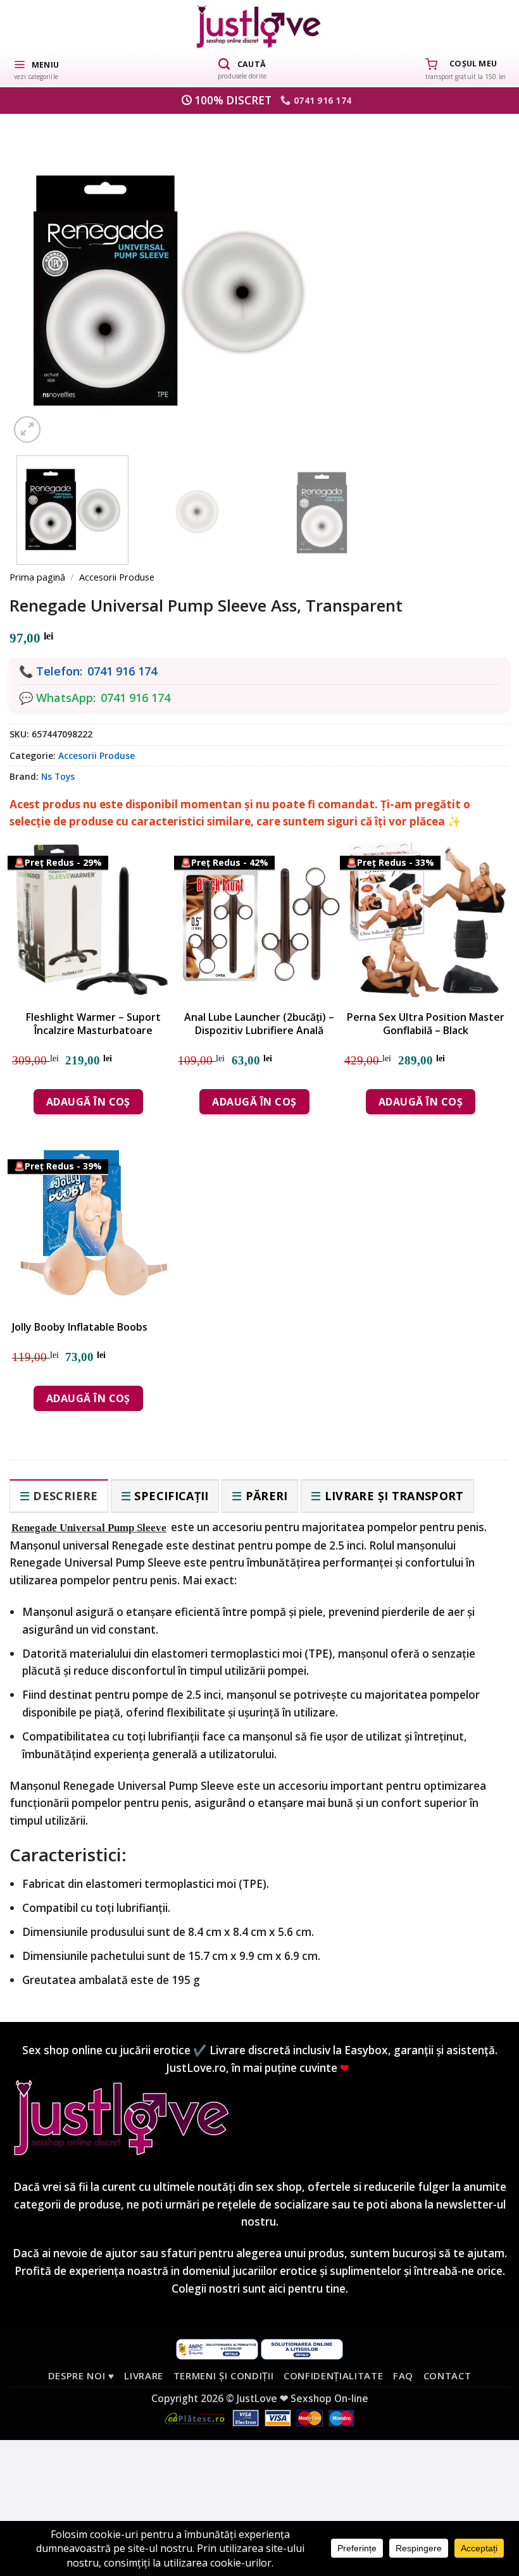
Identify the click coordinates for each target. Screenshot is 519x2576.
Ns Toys (58, 776)
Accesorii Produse (117, 577)
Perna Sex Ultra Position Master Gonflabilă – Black (426, 1024)
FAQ (403, 2376)
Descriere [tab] (65, 1496)
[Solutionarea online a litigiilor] (302, 2348)
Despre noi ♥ (81, 2376)
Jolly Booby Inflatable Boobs (80, 1327)
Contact (447, 2376)
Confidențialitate (333, 2376)
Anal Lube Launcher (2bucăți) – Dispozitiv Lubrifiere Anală (259, 1024)
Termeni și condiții (224, 2376)
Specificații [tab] (171, 1496)
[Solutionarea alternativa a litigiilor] (217, 2348)
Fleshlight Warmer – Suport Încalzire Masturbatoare (93, 1024)
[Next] (478, 271)
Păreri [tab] (267, 1496)
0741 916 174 (122, 671)
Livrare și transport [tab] (394, 1496)
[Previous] (41, 271)
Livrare (144, 2376)
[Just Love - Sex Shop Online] (260, 26)
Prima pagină (37, 577)
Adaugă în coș (88, 1102)
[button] (36, 69)
